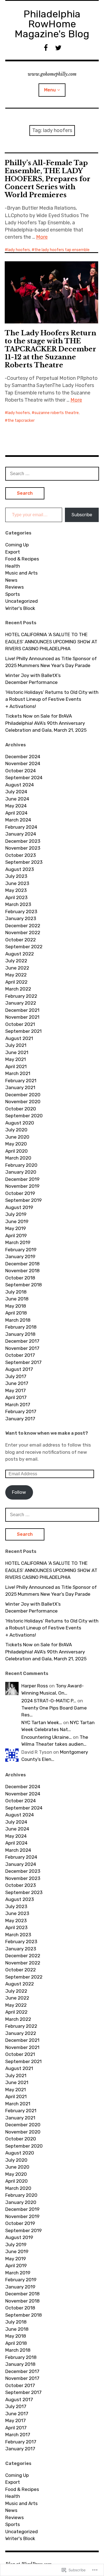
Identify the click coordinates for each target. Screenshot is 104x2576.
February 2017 (21, 1411)
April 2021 (16, 1066)
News (11, 580)
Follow (19, 1492)
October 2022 (21, 940)
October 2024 (21, 771)
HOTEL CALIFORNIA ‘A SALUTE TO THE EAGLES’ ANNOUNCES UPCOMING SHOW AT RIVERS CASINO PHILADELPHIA (51, 642)
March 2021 (18, 1073)
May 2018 (16, 1306)
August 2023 (20, 869)
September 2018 (24, 1285)
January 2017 (20, 1419)
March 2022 (18, 989)
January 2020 (21, 1172)
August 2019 (19, 1207)
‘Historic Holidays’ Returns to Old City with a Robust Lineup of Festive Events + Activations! (52, 699)
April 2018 (16, 1313)
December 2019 (22, 1179)
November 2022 (23, 933)
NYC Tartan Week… (42, 1722)
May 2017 (16, 1390)
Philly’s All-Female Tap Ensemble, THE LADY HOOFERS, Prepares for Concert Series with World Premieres (48, 179)
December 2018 (22, 1264)
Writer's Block (20, 608)
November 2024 (23, 763)
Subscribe (82, 515)
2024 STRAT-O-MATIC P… (49, 1701)
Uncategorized (21, 601)
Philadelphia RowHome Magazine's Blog (52, 24)
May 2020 (16, 1144)
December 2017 (22, 1341)
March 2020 (18, 1158)
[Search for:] (52, 473)
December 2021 (22, 1010)
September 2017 (23, 1362)
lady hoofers (19, 250)
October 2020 (21, 1109)
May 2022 (16, 975)
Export (13, 552)
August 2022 (20, 954)
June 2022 (17, 968)
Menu (50, 90)
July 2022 (16, 961)
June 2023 (17, 883)
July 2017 (16, 1376)
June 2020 (17, 1137)
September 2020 (24, 1116)
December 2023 (23, 841)
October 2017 (20, 1355)
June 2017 (17, 1383)
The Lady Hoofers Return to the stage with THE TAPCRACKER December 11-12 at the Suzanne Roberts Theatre (50, 349)
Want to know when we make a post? (47, 1433)
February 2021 (21, 1081)
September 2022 (24, 947)
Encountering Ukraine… (47, 1737)
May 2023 (16, 890)
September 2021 (23, 1031)
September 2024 (24, 778)
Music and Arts (21, 573)
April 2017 (16, 1397)
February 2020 (21, 1165)
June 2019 (17, 1221)
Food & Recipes (22, 559)
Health (13, 566)
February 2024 (21, 827)
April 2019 (16, 1236)
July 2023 (16, 876)
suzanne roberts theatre (57, 413)
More (42, 237)
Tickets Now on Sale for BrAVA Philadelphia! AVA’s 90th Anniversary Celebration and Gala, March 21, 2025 (46, 723)
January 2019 (20, 1257)
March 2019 (18, 1242)
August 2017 (19, 1369)
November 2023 (23, 848)
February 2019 (21, 1250)
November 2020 (23, 1102)
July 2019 (16, 1214)
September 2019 (23, 1200)
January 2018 (20, 1334)
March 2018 (18, 1320)
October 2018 (20, 1278)
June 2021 (17, 1052)
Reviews (15, 587)
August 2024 (20, 785)
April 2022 (16, 982)
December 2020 (23, 1095)
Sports (13, 594)
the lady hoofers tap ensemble (62, 250)
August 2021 (19, 1038)
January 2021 (20, 1087)
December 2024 (23, 757)
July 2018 (16, 1292)
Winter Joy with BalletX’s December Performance (33, 679)
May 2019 (16, 1228)
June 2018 (17, 1299)
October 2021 (20, 1024)
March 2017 (18, 1405)
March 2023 (18, 904)
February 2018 (21, 1327)
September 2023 (24, 862)
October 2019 (20, 1193)
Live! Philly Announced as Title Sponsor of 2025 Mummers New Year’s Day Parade (51, 662)
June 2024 (17, 799)
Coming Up (17, 545)
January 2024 (21, 834)
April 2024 (16, 813)
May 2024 (16, 806)
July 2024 (16, 792)
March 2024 (18, 820)
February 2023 (21, 912)
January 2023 (21, 918)
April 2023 (16, 897)
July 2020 (16, 1130)
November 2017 (22, 1348)
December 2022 (23, 926)
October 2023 (21, 855)
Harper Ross (35, 1686)
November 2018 (22, 1271)
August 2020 (20, 1123)
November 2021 (22, 1017)
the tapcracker (21, 421)
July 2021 (16, 1045)
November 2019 (22, 1186)
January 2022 (21, 1003)
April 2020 (17, 1151)
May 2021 (16, 1059)
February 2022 (21, 996)
